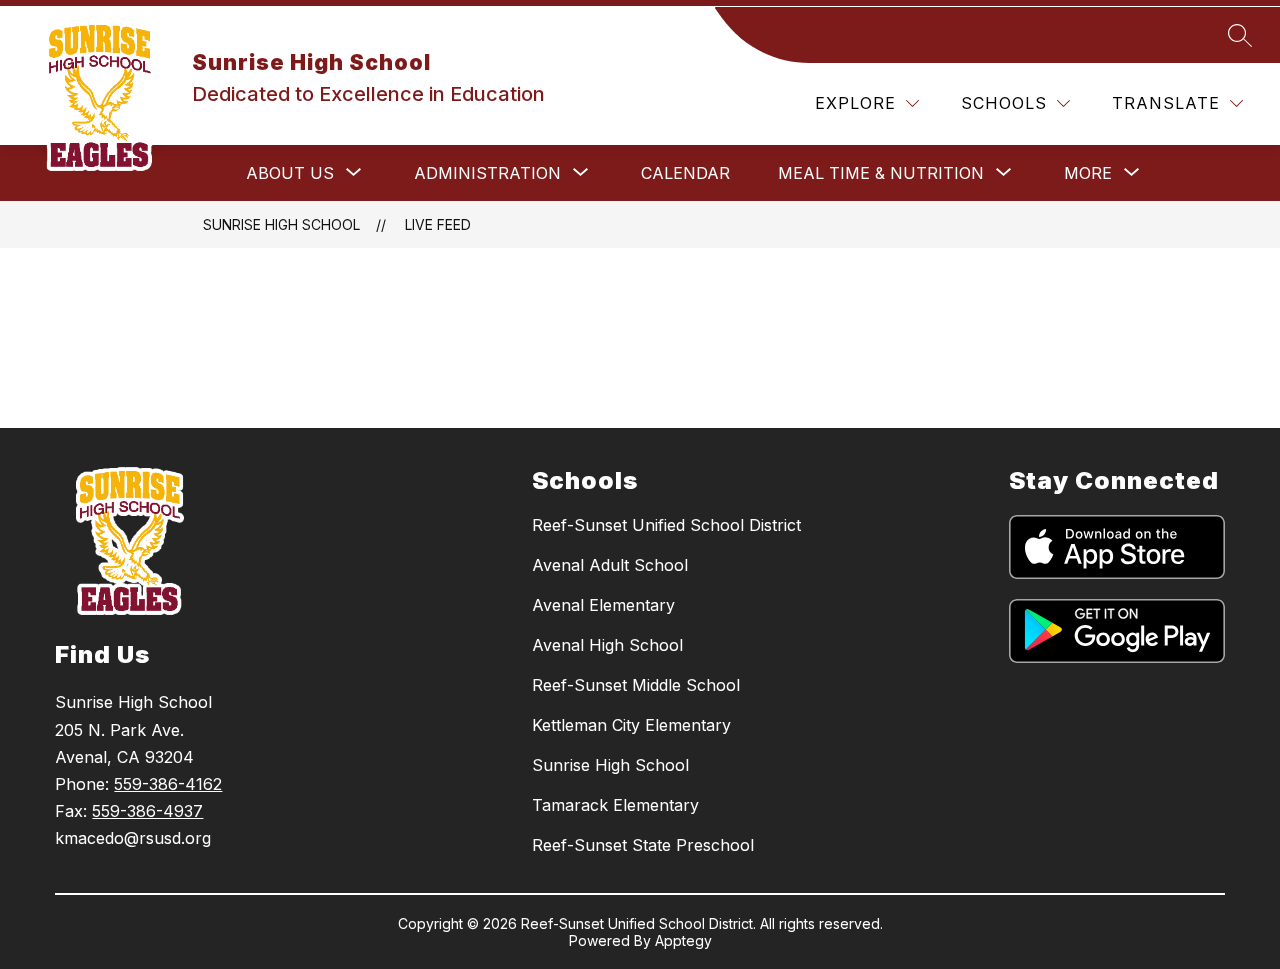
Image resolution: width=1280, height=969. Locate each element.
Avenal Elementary (603, 605)
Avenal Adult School (610, 565)
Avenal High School (607, 645)
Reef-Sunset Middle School (636, 685)
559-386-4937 (147, 811)
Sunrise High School (281, 224)
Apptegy (683, 940)
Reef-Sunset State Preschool (643, 845)
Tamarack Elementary (615, 805)
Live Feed (438, 224)
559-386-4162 (168, 784)
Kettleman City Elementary (631, 725)
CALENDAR (685, 173)
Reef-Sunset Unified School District (666, 525)
